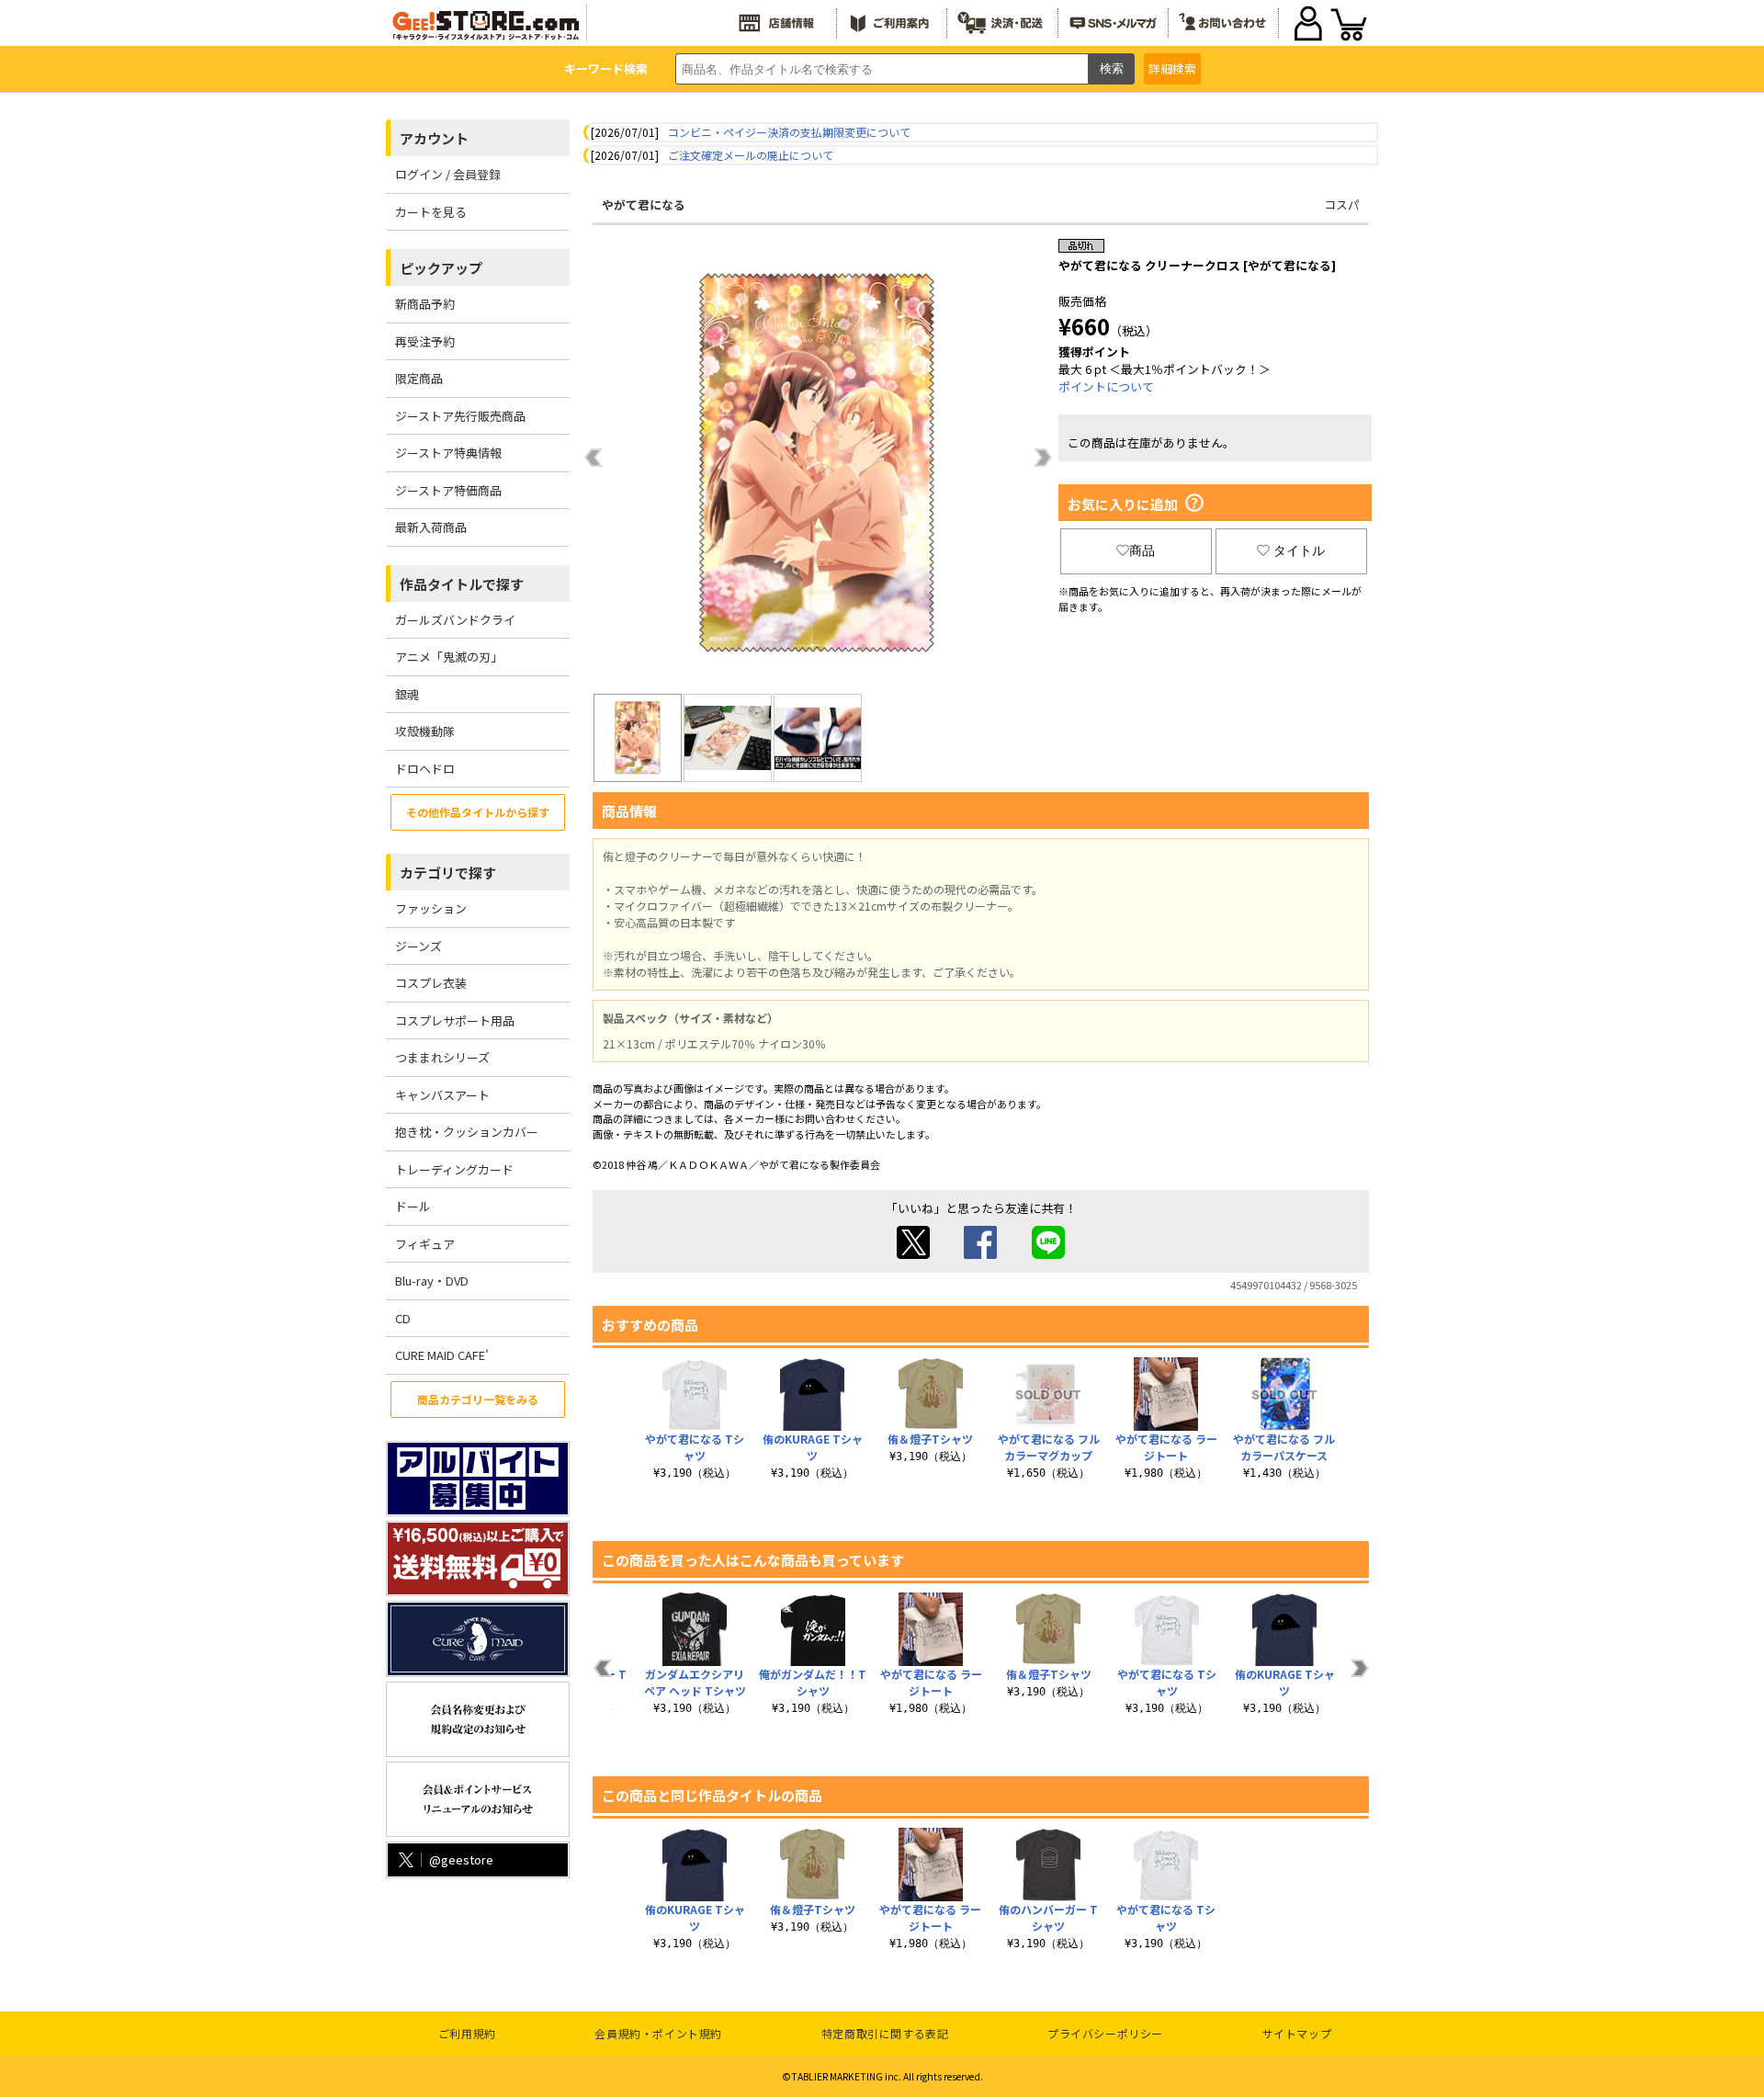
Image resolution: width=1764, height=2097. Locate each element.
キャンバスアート (442, 1095)
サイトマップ (1297, 2033)
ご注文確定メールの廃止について (751, 155)
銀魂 (407, 694)
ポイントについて (1106, 386)
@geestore (461, 1859)
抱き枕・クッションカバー (467, 1132)
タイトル (1299, 550)
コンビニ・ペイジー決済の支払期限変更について (789, 132)
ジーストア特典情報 (448, 453)
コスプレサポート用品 (455, 1020)
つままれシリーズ (442, 1057)
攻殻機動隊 (425, 731)
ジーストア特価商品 (448, 490)
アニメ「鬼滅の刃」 (449, 657)
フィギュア (425, 1244)
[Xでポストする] (913, 1254)
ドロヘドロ (425, 769)
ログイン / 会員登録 (448, 174)
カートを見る (431, 212)
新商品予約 (425, 304)
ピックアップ (441, 268)
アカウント (434, 138)
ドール (413, 1206)
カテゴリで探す (448, 873)
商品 (1142, 550)
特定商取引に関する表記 (885, 2033)
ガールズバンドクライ (455, 620)
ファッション (431, 908)
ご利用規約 (467, 2033)
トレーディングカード (454, 1169)
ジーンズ (418, 946)
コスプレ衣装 (431, 983)
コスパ (1342, 204)
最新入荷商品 (431, 527)
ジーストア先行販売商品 (460, 416)
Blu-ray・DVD (432, 1281)
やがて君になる (644, 204)
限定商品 (419, 378)
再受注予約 (425, 341)
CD (403, 1318)
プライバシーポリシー (1105, 2033)
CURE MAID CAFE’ (442, 1355)
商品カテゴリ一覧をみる (478, 1399)
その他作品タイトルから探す (478, 812)
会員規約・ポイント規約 (658, 2033)
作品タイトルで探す (462, 584)
